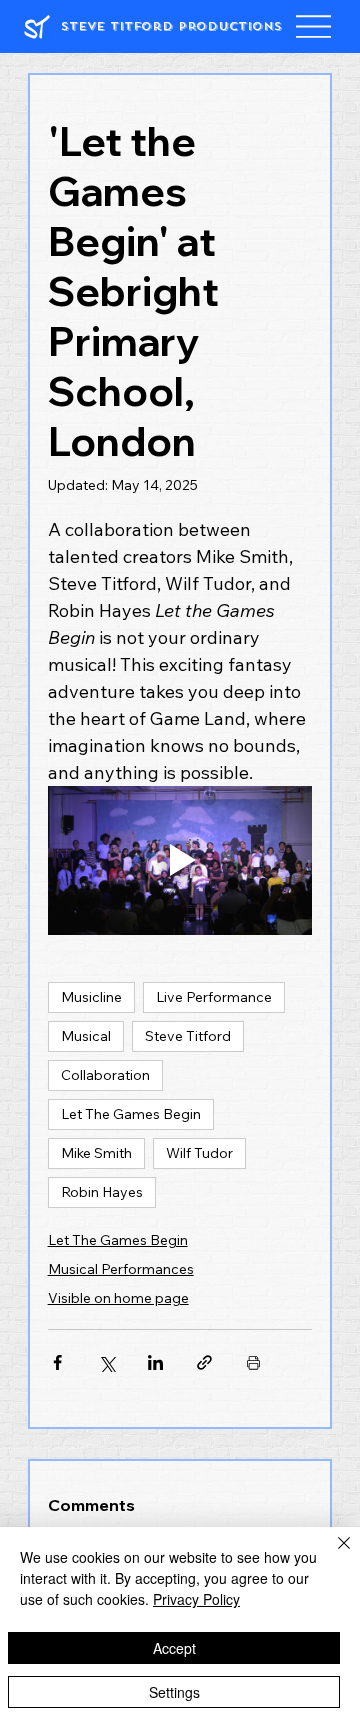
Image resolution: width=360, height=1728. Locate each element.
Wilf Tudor (199, 1153)
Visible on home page (118, 1298)
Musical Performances (121, 1269)
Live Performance (214, 997)
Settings (174, 1692)
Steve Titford (188, 1036)
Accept (174, 1648)
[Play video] (180, 860)
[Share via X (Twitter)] (106, 1362)
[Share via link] (204, 1362)
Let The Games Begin (131, 1114)
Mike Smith (96, 1153)
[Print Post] (253, 1362)
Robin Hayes (102, 1192)
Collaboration (105, 1075)
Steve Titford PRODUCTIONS (171, 26)
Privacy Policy (196, 1599)
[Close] (332, 1555)
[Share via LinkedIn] (155, 1362)
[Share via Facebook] (57, 1362)
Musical (86, 1036)
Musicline (91, 997)
